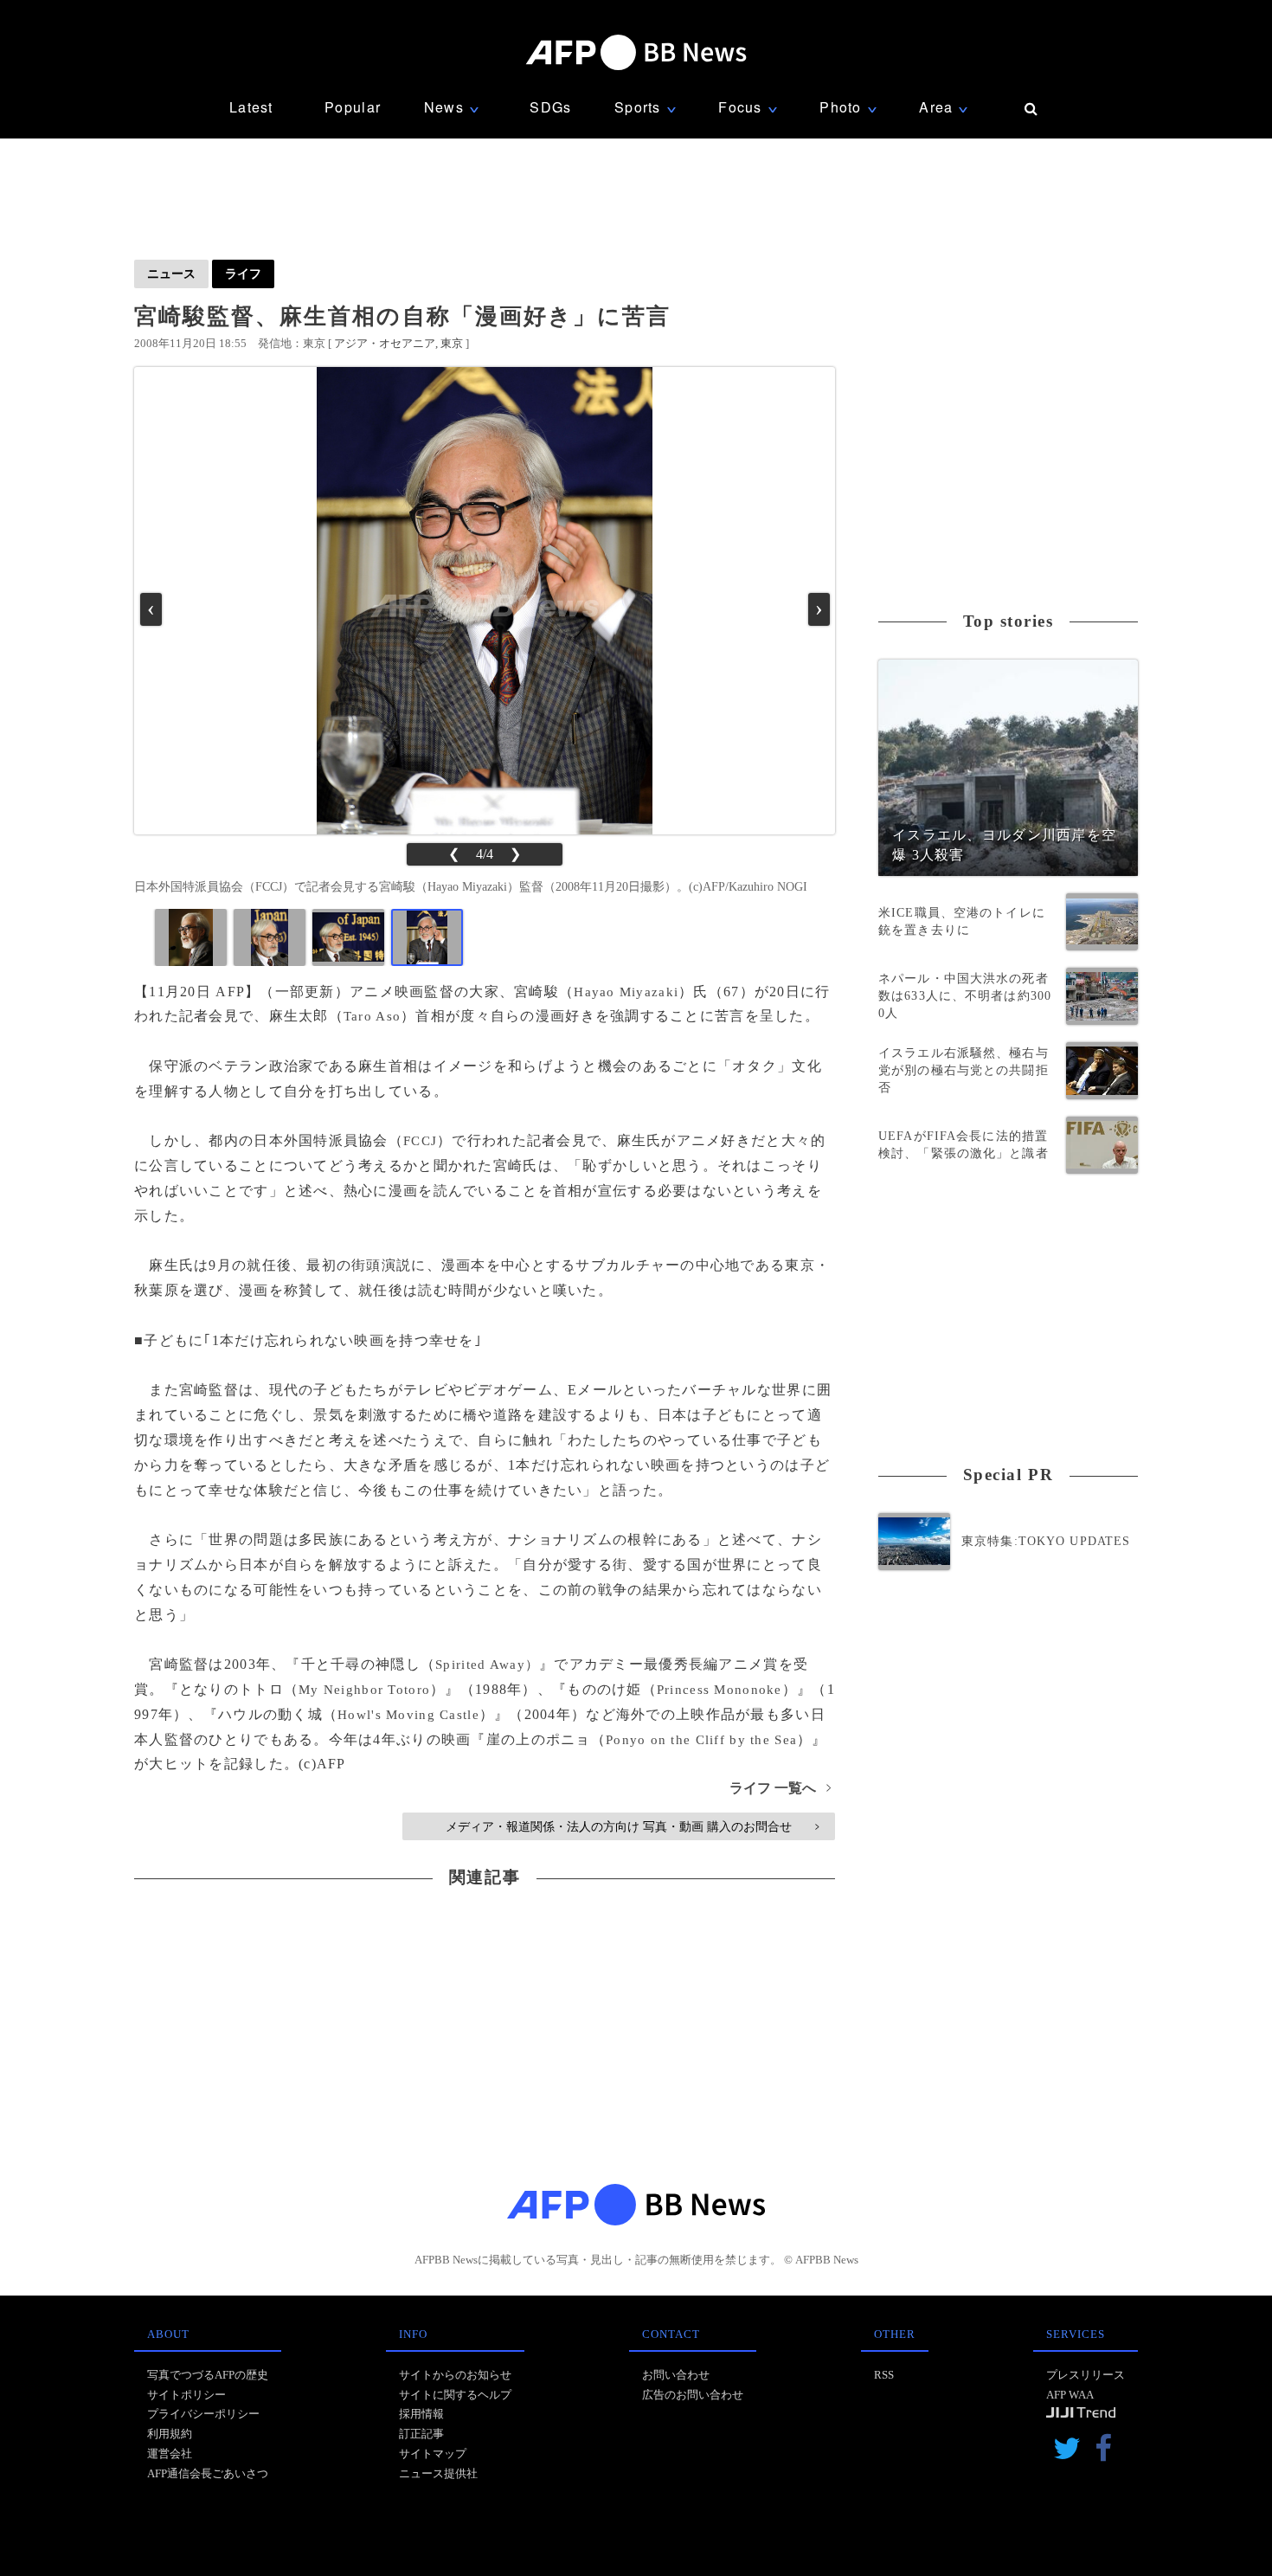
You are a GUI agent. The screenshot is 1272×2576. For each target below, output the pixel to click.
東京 (452, 343)
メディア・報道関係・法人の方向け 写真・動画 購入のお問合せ (632, 1826)
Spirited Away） (487, 1665)
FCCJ (420, 1141)
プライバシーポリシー (203, 2414)
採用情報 (421, 2414)
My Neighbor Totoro (364, 1690)
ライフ (243, 274)
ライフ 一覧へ (780, 1788)
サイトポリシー (186, 2395)
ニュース (171, 274)
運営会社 (170, 2454)
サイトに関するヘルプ (455, 2395)
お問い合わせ (676, 2375)
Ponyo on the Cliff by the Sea (701, 1740)
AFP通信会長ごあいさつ (208, 2473)
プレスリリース (1086, 2375)
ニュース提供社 (438, 2473)
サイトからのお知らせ (455, 2375)
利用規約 (170, 2434)
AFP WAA (1070, 2395)
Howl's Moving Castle (408, 1715)
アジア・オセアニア (385, 343)
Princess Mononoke (720, 1690)
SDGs (550, 107)
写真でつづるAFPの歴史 (208, 2375)
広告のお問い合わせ (693, 2395)
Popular (353, 107)
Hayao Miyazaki (626, 992)
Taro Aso (372, 1016)
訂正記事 (421, 2434)
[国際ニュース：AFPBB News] (636, 52)
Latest (251, 107)
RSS (884, 2375)
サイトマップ (433, 2454)
